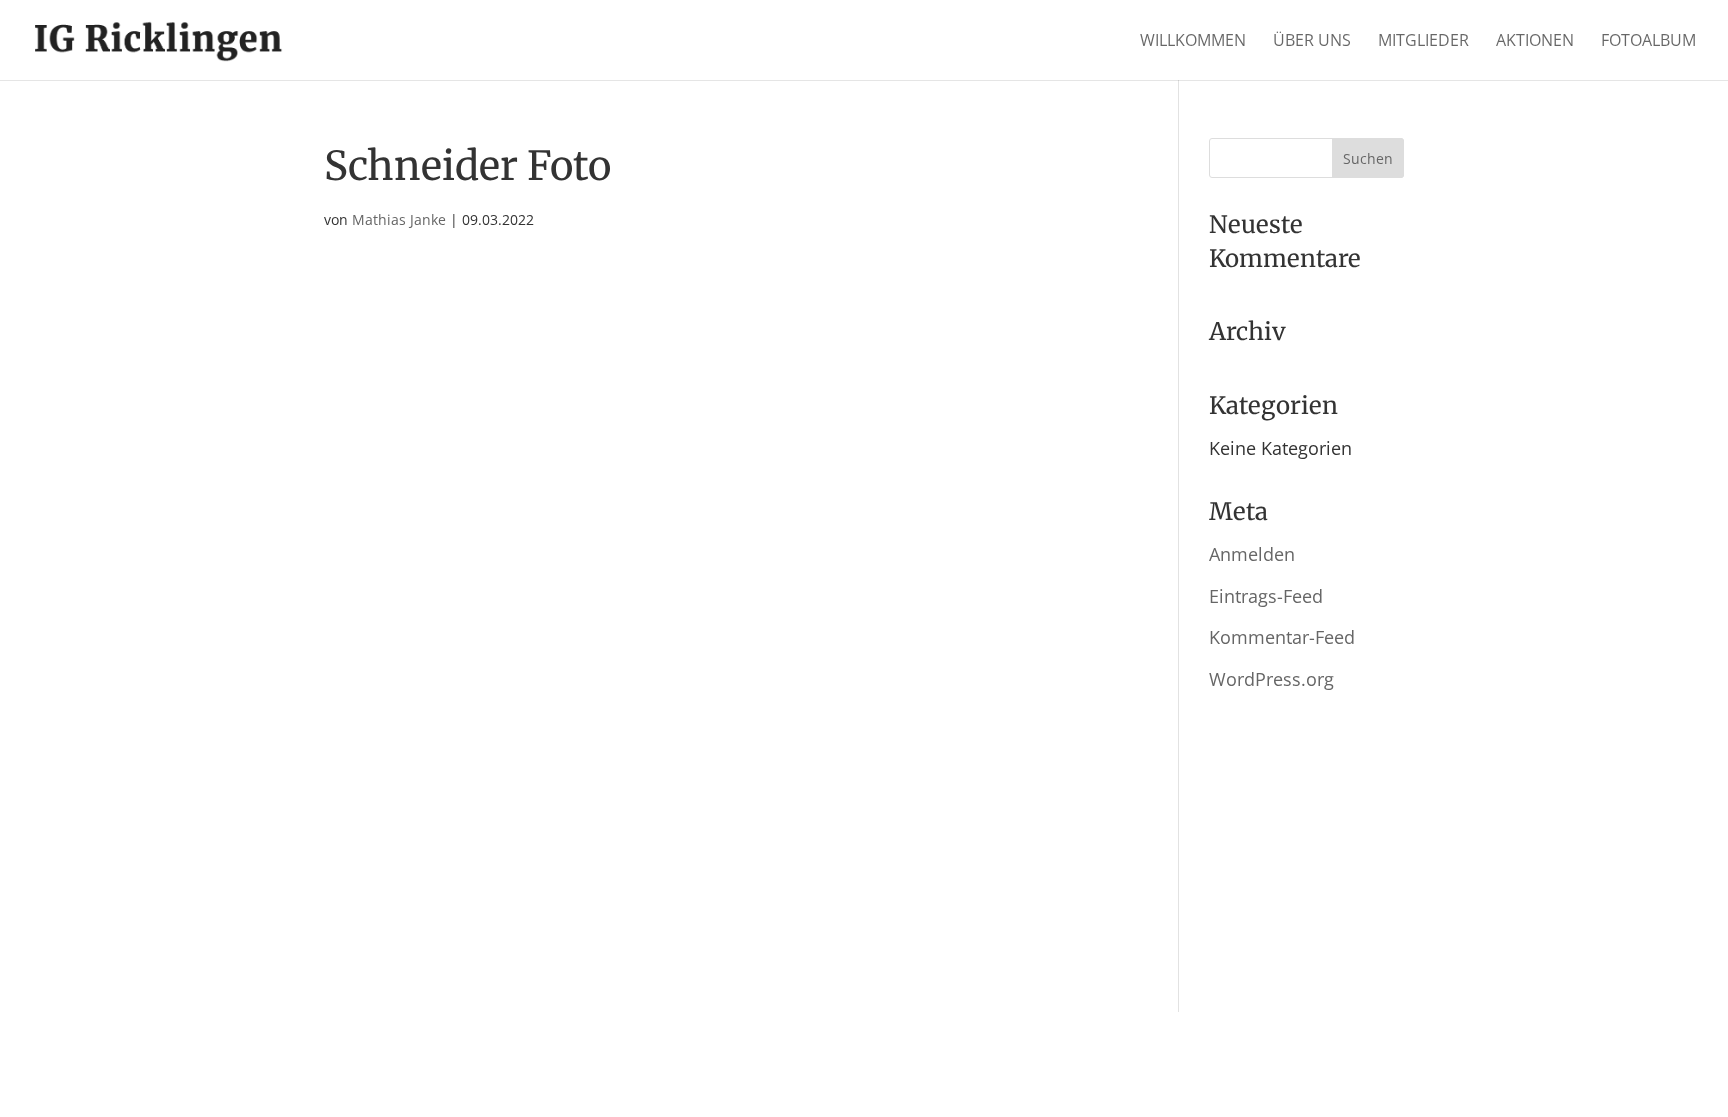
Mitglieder (1423, 42)
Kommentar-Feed (1282, 637)
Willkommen (1193, 42)
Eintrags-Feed (1266, 596)
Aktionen (1535, 42)
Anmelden (1252, 554)
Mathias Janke (399, 219)
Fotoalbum (1648, 42)
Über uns (1312, 42)
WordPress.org (1271, 679)
